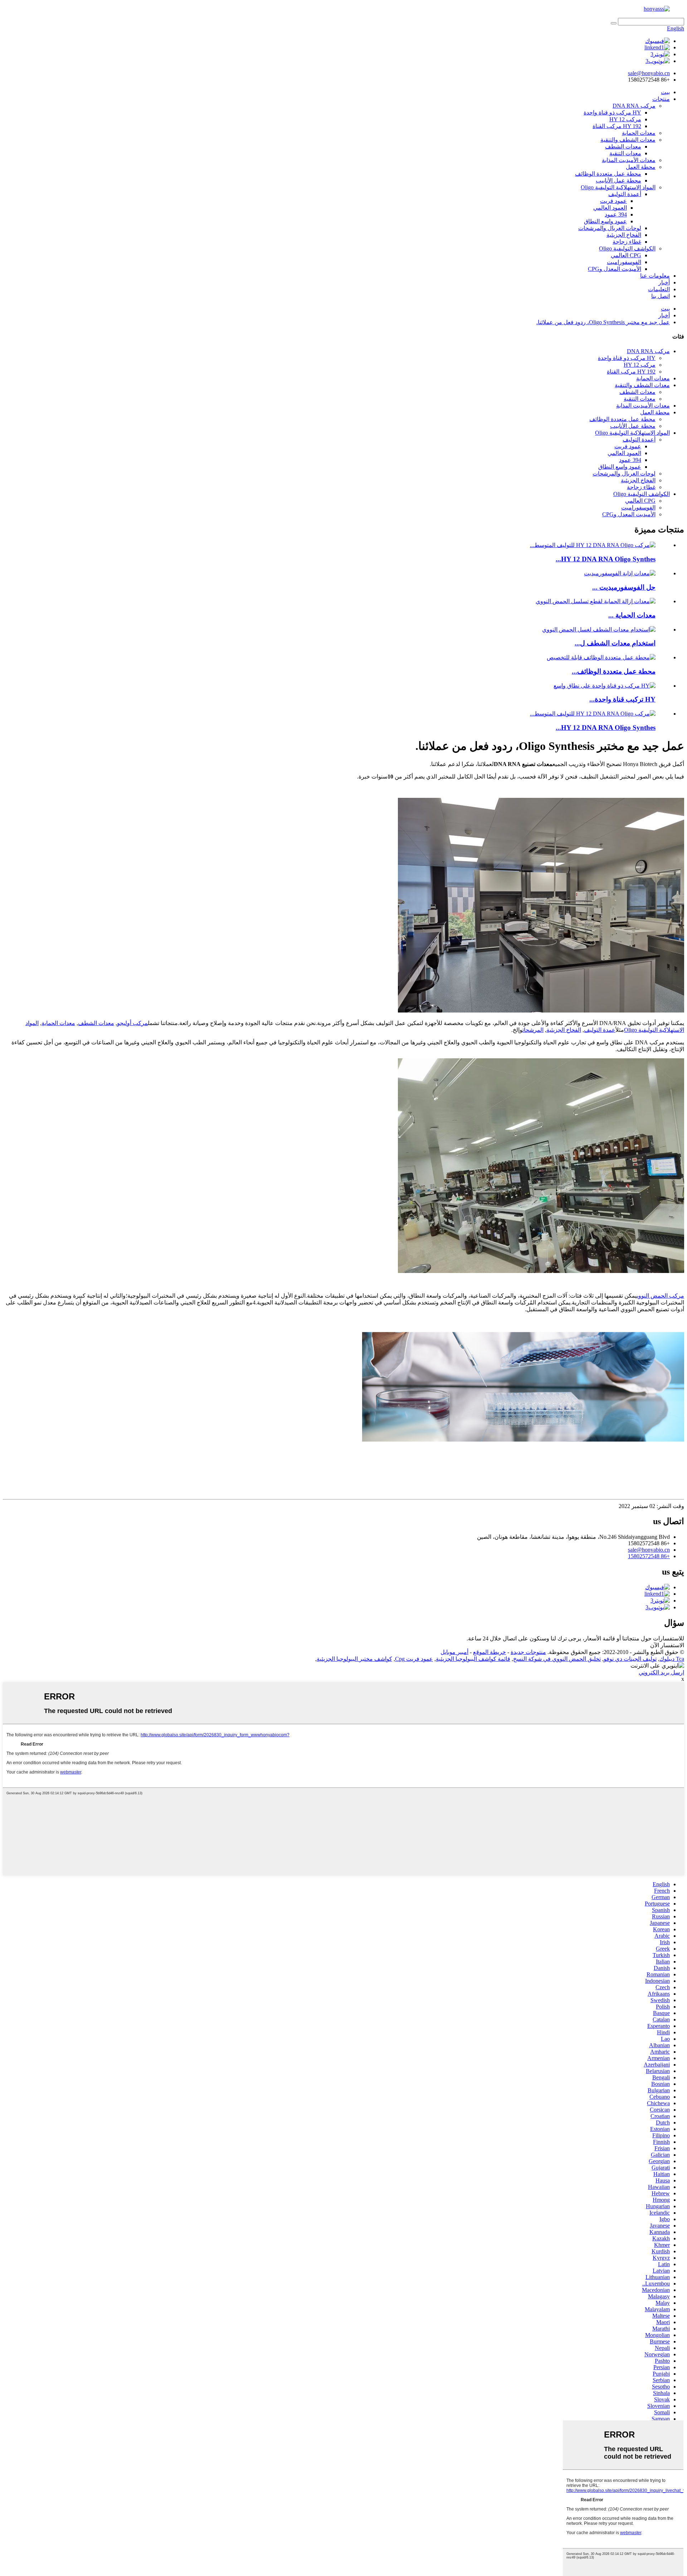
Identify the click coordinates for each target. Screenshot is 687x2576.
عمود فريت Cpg (414, 1659)
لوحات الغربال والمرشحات (610, 228)
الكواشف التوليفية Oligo (627, 248)
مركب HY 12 (625, 119)
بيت (665, 92)
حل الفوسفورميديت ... (624, 587)
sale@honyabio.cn (649, 1550)
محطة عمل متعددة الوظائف (608, 174)
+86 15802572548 (649, 1556)
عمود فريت (613, 201)
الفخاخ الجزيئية (624, 235)
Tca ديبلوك (672, 1659)
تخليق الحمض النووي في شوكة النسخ (557, 1659)
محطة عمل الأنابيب (618, 180)
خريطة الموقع (489, 1652)
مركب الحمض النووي (661, 1296)
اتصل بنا (661, 296)
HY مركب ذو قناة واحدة (612, 113)
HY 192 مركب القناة (617, 126)
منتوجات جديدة (528, 1652)
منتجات (661, 99)
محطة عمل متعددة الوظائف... (614, 671)
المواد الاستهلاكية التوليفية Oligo (618, 187)
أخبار (664, 282)
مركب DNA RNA (634, 106)
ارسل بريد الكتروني (661, 1672)
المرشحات (533, 1030)
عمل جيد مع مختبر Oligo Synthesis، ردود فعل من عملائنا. (603, 322)
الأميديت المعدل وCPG (615, 269)
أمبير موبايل (454, 1652)
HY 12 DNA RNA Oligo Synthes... (606, 559)
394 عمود (616, 214)
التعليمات (659, 289)
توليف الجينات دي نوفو (630, 1659)
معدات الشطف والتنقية (628, 140)
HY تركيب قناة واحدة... (622, 699)
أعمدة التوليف (625, 194)
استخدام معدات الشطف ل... (615, 643)
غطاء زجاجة (627, 242)
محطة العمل (641, 167)
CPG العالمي (626, 255)
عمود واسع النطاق (605, 221)
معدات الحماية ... (632, 615)
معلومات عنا (655, 276)
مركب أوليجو (132, 1023)
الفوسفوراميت (624, 262)
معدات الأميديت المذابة (629, 160)
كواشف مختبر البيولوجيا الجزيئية (354, 1659)
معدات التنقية (625, 153)
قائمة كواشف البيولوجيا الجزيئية (473, 1659)
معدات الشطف (623, 147)
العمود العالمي (610, 208)
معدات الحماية (639, 133)
